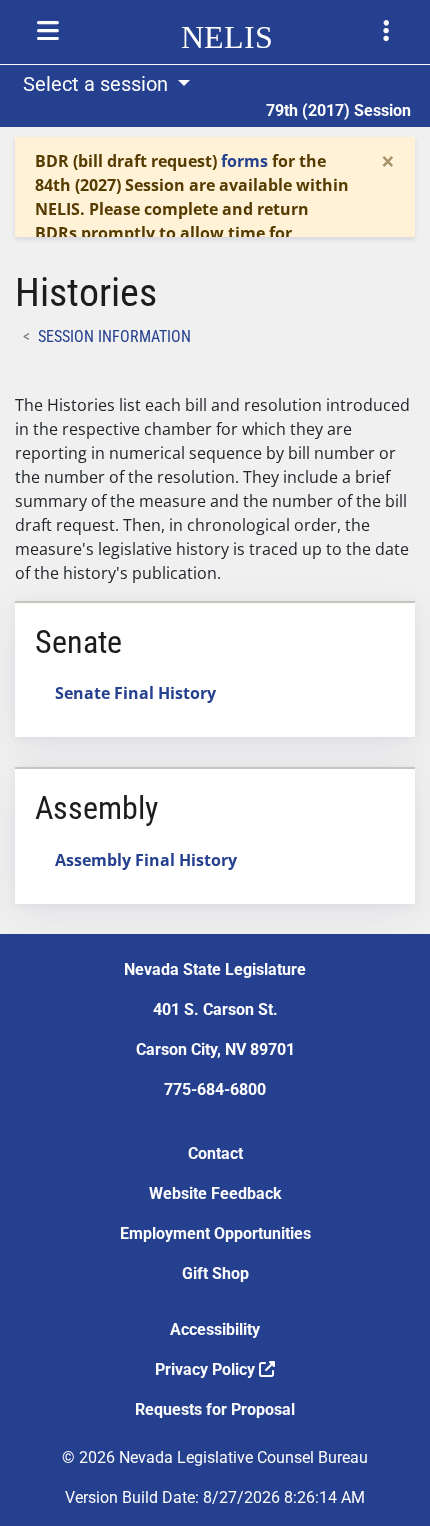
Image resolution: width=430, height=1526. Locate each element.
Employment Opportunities (215, 1233)
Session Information (114, 336)
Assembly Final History (146, 860)
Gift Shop (215, 1273)
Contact (215, 1153)
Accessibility (215, 1329)
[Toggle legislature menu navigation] (386, 31)
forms (244, 161)
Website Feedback (215, 1193)
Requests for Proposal (215, 1409)
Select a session (98, 84)
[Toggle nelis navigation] (48, 31)
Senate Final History (135, 693)
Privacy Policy (207, 1369)
